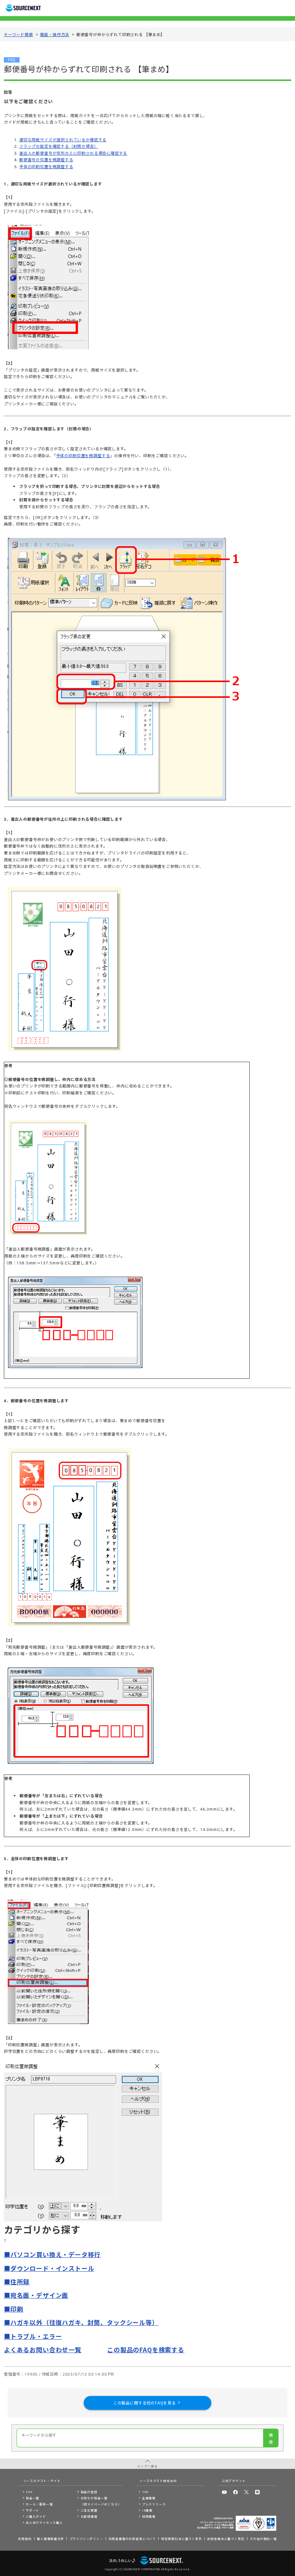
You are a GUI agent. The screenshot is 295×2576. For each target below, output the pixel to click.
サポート (32, 2510)
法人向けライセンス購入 (44, 2522)
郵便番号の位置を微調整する (46, 159)
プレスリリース (154, 2504)
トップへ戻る (148, 2466)
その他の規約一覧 (263, 2539)
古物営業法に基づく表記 (226, 2539)
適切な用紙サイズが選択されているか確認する (63, 140)
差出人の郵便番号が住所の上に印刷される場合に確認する (73, 153)
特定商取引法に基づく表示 (182, 2539)
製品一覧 (32, 2498)
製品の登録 (89, 2492)
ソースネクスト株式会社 (158, 2481)
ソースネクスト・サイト (42, 2481)
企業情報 (149, 2498)
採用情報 (149, 2516)
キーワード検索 (18, 34)
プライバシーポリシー (86, 2539)
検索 (271, 2438)
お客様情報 (89, 2516)
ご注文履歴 (89, 2510)
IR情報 (147, 2510)
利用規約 (25, 2539)
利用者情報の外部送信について (132, 2539)
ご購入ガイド (36, 2516)
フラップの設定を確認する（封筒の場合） (59, 146)
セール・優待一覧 (39, 2504)
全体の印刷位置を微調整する (46, 166)
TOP (29, 2492)
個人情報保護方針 (51, 2539)
